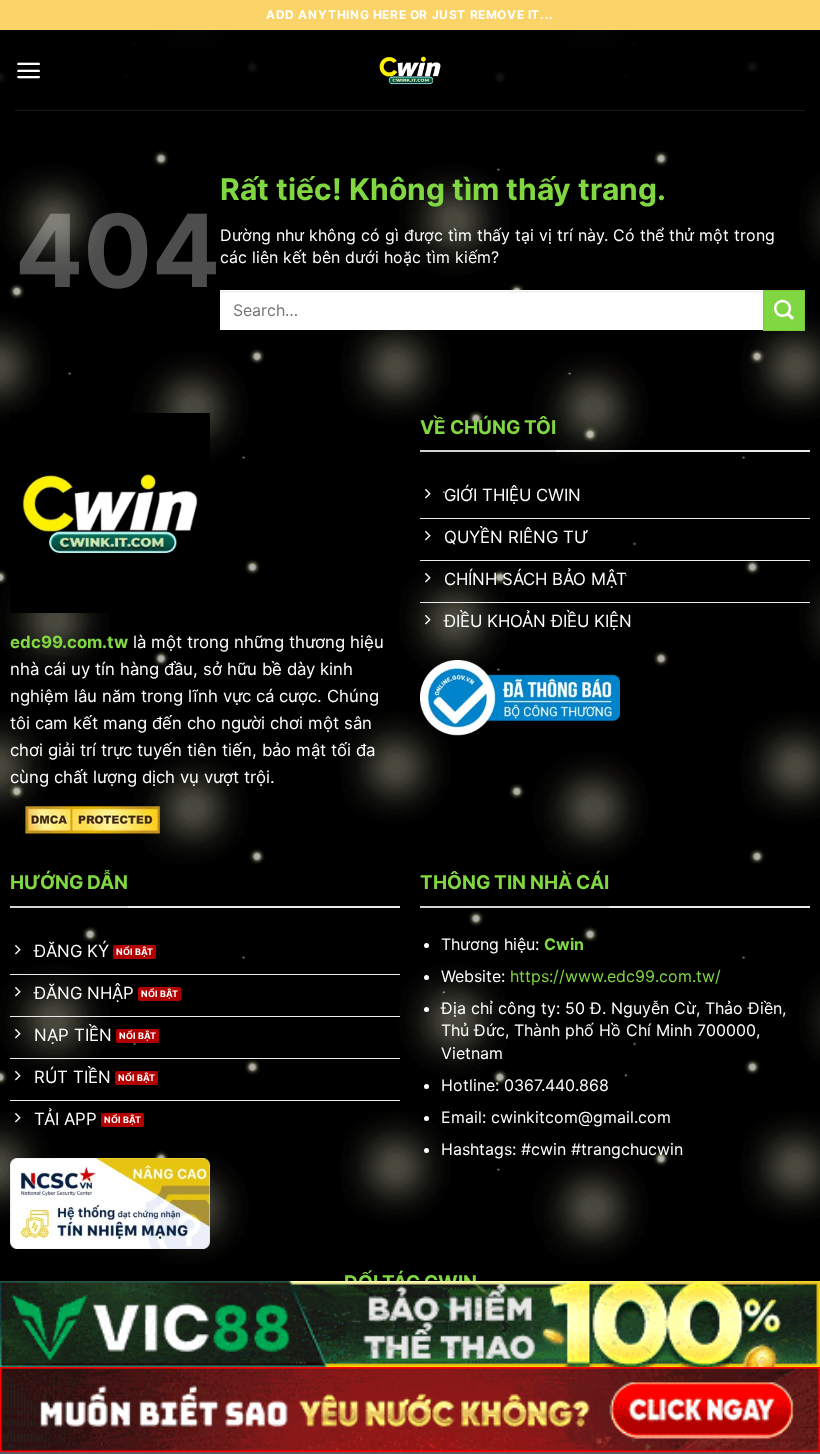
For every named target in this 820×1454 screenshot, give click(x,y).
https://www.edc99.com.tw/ (615, 976)
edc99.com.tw (69, 642)
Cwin (564, 944)
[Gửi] (784, 310)
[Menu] (28, 70)
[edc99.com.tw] (410, 70)
